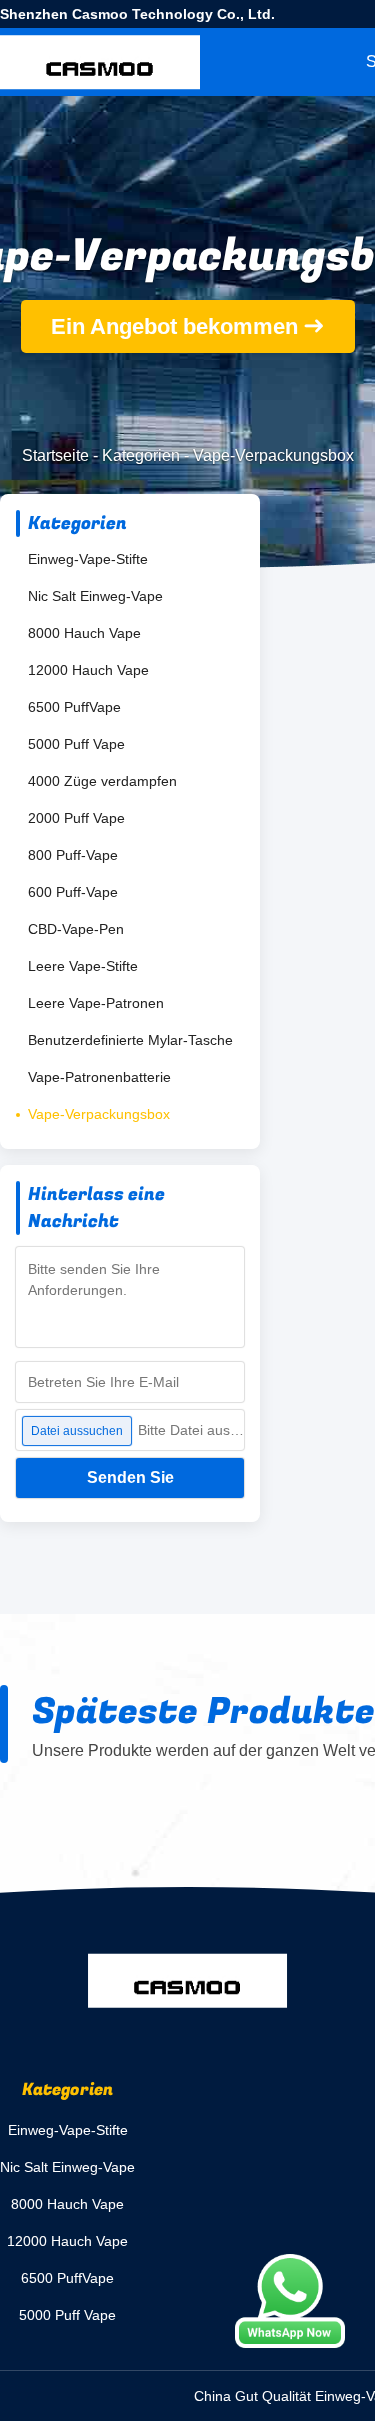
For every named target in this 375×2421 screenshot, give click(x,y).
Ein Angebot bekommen (174, 326)
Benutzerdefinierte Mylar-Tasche (130, 1040)
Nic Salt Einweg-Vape (95, 596)
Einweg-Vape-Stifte (88, 559)
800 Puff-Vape (73, 855)
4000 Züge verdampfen (102, 781)
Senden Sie (130, 1477)
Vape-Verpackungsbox (99, 1114)
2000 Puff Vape (76, 818)
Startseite (55, 455)
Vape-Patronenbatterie (99, 1077)
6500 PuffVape (74, 707)
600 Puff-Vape (73, 892)
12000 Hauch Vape (88, 670)
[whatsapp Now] (290, 2301)
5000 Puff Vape (76, 744)
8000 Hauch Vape (84, 633)
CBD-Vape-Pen (76, 929)
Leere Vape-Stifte (83, 966)
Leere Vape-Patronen (96, 1003)
